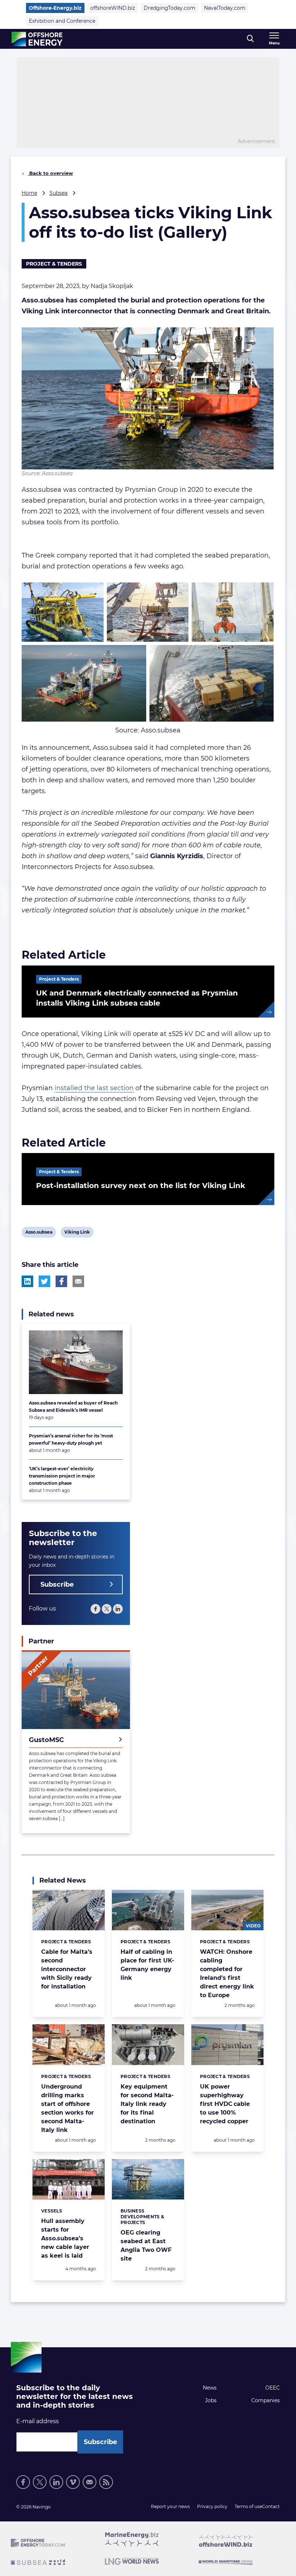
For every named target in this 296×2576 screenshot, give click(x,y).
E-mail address (38, 2421)
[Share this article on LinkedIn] (27, 1281)
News (210, 2388)
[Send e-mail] (90, 2482)
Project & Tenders (54, 264)
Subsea (58, 193)
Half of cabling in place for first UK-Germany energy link (147, 1965)
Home (29, 193)
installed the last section (94, 1088)
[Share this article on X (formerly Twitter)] (44, 1281)
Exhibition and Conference (62, 21)
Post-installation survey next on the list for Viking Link (141, 1186)
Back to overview (50, 173)
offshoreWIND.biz (113, 8)
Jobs (211, 2400)
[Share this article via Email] (78, 1281)
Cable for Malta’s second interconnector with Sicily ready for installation (67, 1969)
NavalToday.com (225, 8)
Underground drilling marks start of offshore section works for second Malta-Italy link (68, 2108)
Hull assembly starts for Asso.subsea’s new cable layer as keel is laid (65, 2238)
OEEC (273, 2388)
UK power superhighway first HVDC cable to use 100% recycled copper (225, 2104)
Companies (265, 2400)
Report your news (170, 2506)
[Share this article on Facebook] (61, 1281)
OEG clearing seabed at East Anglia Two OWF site (146, 2246)
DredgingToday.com (169, 8)
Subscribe (57, 1584)
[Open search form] (250, 39)
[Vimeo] (73, 2482)
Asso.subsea (39, 1233)
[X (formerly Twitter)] (107, 1609)
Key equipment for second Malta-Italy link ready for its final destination (147, 2104)
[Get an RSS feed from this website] (106, 2482)
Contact (271, 2506)
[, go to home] (37, 39)
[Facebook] (95, 1609)
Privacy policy (212, 2506)
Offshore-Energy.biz (55, 8)
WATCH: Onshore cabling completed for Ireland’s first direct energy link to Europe (227, 1973)
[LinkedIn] (118, 1609)
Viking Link (77, 1233)
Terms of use (248, 2506)
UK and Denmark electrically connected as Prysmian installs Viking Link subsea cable (137, 998)
